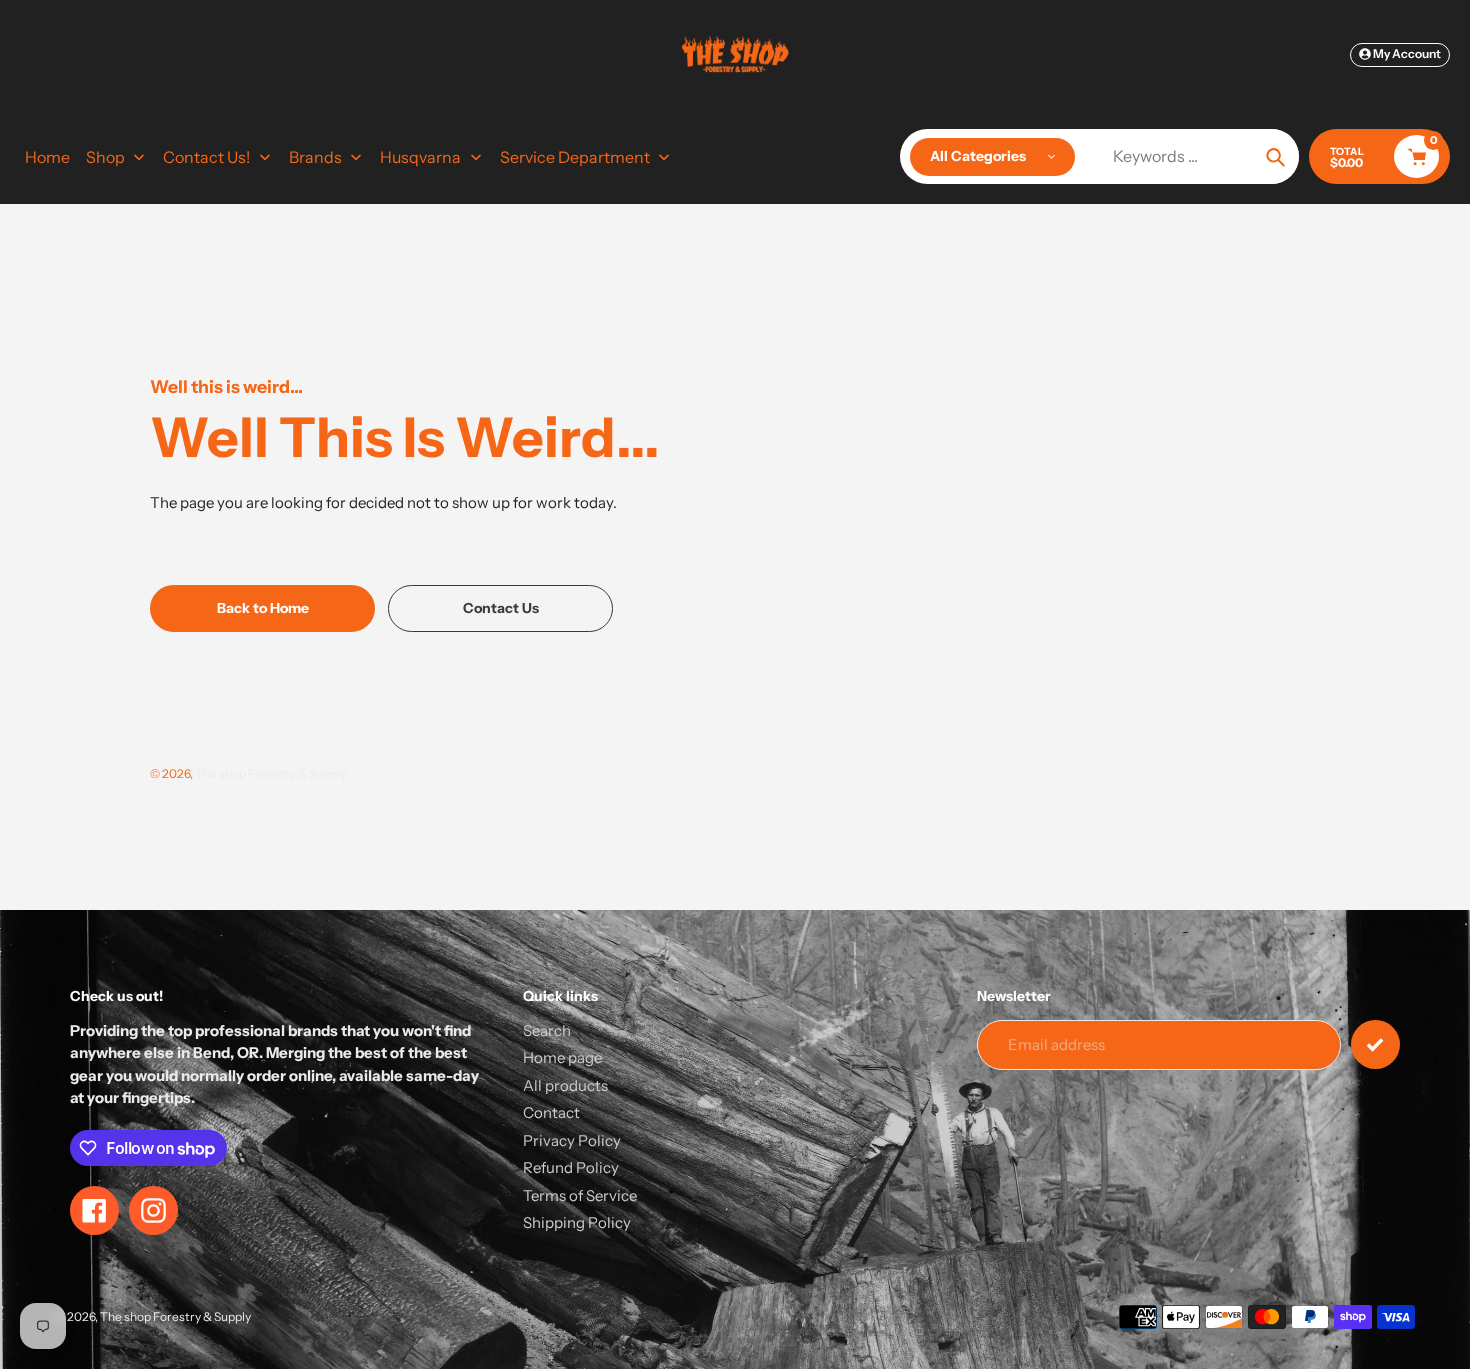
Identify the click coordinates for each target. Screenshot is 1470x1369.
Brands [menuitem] (315, 157)
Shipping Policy (577, 1222)
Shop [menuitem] (105, 157)
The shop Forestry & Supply (270, 773)
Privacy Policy (572, 1140)
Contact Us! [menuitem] (206, 157)
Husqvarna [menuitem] (420, 157)
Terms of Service (580, 1195)
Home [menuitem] (47, 157)
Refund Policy (571, 1167)
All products (565, 1085)
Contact (551, 1112)
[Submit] (1375, 1044)
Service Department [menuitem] (575, 157)
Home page (562, 1057)
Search (547, 1030)
